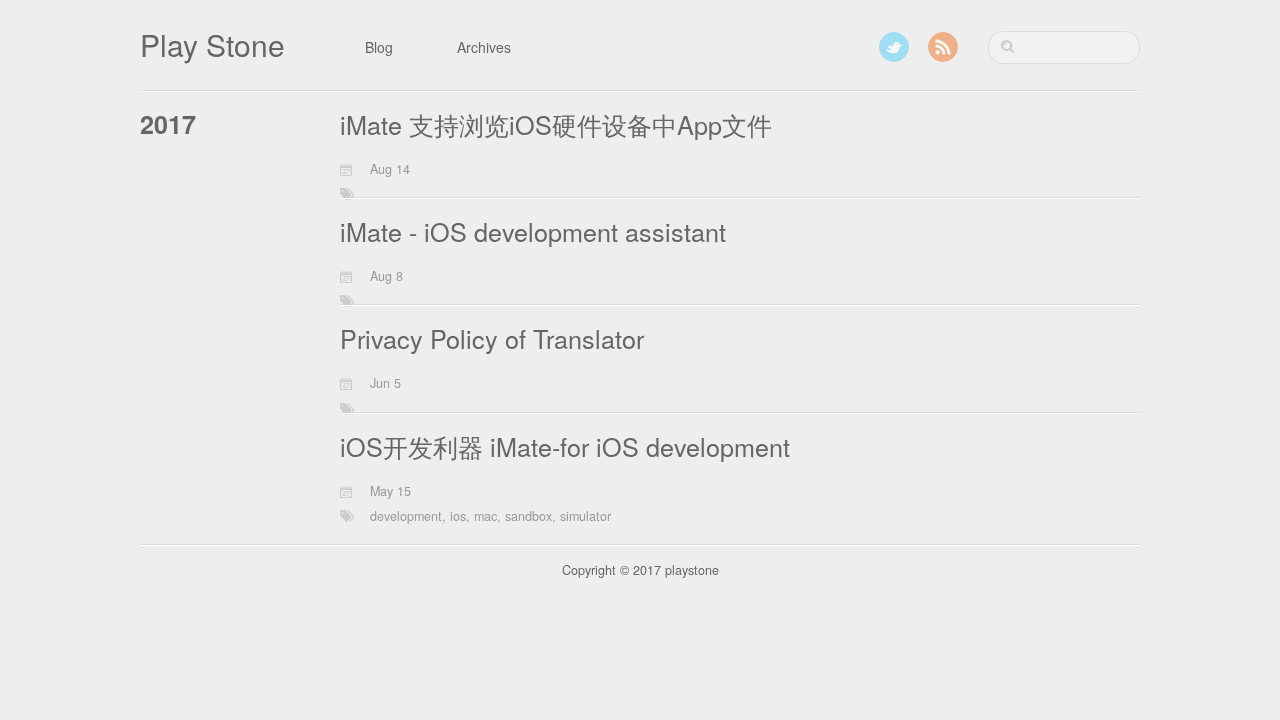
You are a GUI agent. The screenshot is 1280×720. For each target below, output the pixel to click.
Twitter (894, 47)
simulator (585, 516)
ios (458, 516)
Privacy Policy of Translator (492, 338)
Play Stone (212, 44)
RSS (943, 47)
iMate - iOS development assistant (533, 231)
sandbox (528, 516)
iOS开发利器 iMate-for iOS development (565, 446)
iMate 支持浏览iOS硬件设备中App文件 (556, 124)
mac (485, 516)
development (406, 516)
